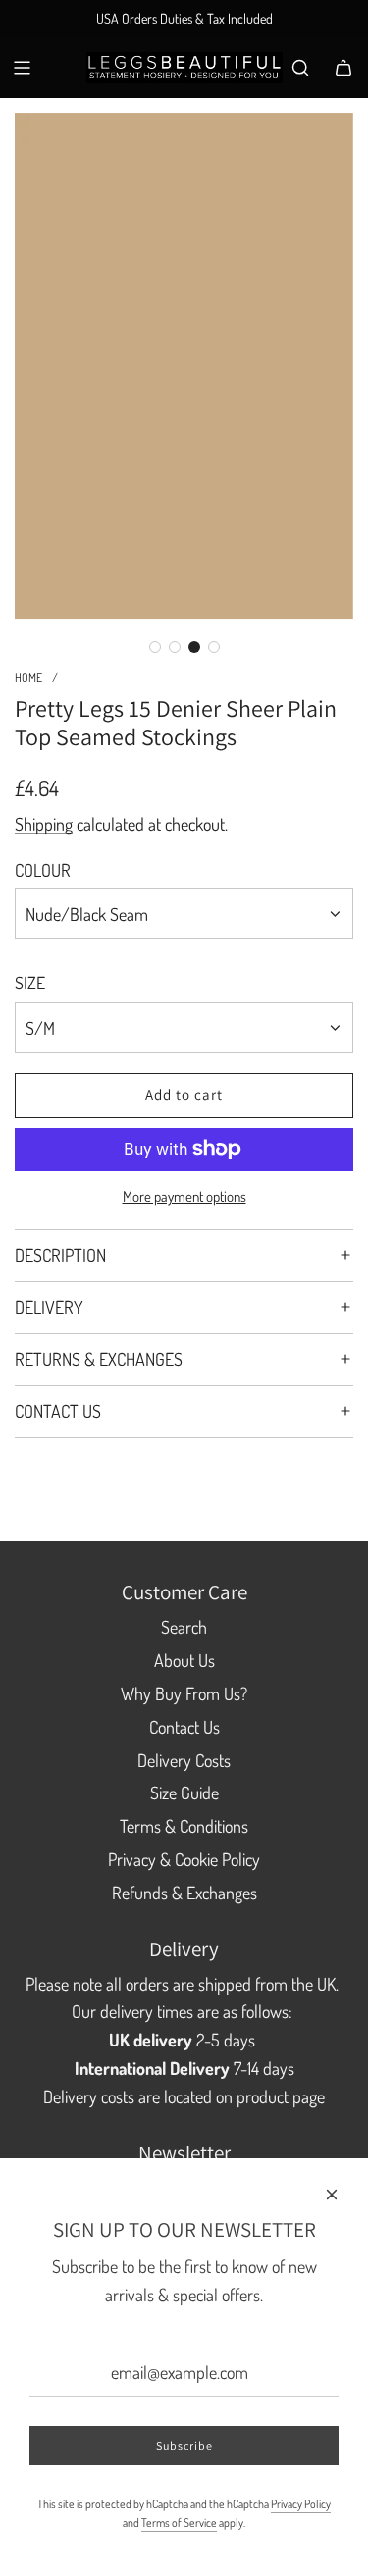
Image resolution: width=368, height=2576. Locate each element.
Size (30, 983)
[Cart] (343, 68)
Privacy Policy (301, 2504)
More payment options (184, 1197)
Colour (43, 870)
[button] (155, 647)
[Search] (300, 68)
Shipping (44, 824)
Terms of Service (179, 2523)
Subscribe (184, 2445)
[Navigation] (22, 68)
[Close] (332, 2195)
